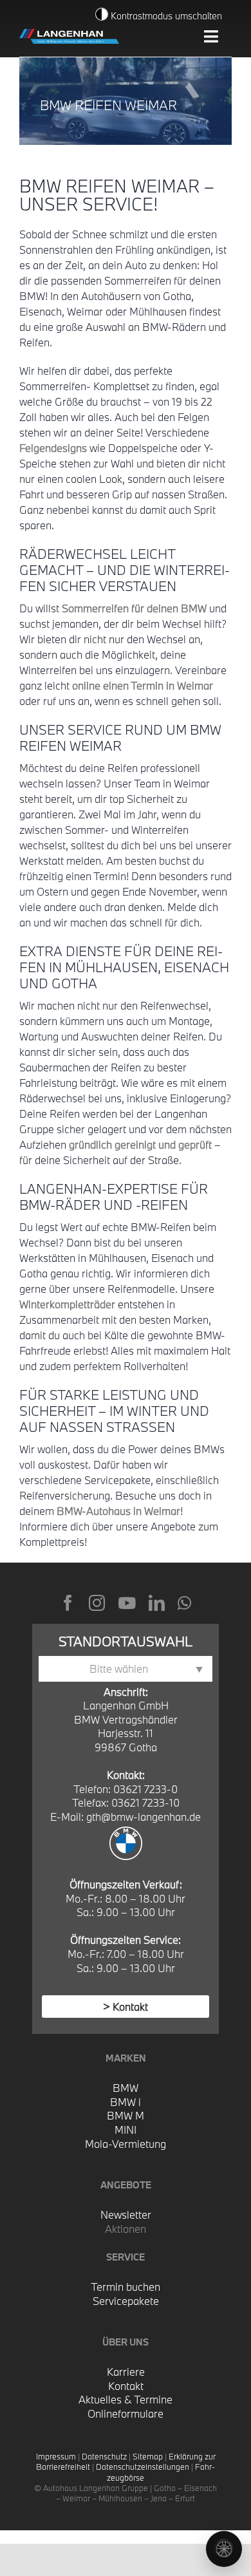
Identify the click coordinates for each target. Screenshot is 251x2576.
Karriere (126, 2372)
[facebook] (68, 1603)
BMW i (126, 2102)
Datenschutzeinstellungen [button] (143, 2467)
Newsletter (126, 2214)
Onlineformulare (126, 2413)
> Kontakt (126, 2007)
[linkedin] (157, 1603)
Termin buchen (126, 2287)
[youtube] (127, 1603)
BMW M (126, 2115)
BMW (126, 2088)
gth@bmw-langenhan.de (144, 1817)
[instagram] (97, 1603)
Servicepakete (126, 2301)
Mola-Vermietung (126, 2144)
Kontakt (126, 2386)
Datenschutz (104, 2456)
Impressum (56, 2456)
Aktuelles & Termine (126, 2399)
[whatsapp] (184, 1603)
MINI (126, 2129)
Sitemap (148, 2456)
